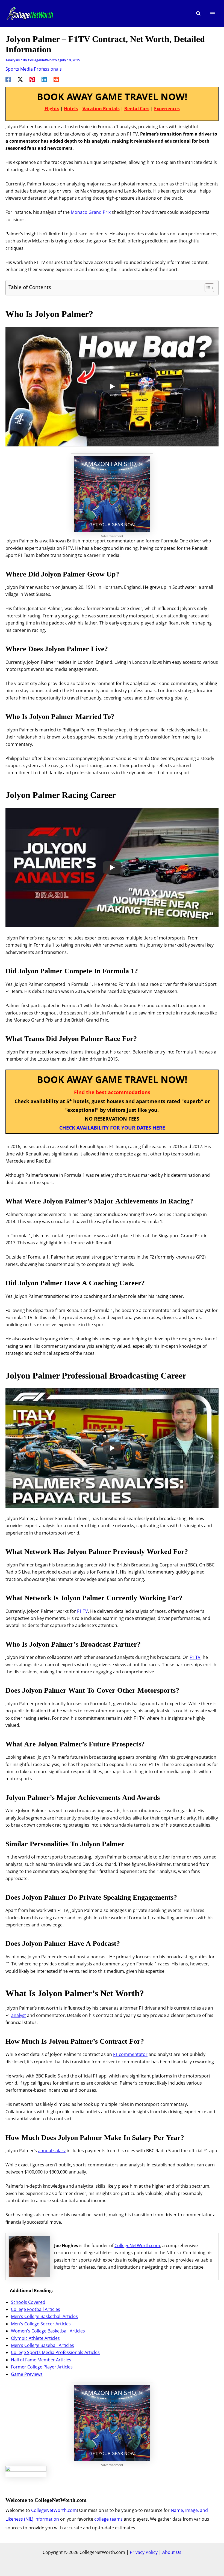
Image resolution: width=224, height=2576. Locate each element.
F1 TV (82, 1611)
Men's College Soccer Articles (41, 2324)
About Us (172, 2552)
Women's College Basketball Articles (48, 2331)
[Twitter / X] (20, 79)
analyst (19, 2015)
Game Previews (27, 2374)
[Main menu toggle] (213, 14)
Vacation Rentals (101, 109)
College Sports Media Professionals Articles (55, 2352)
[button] (199, 14)
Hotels (71, 109)
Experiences (167, 109)
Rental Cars (137, 109)
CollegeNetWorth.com (137, 2245)
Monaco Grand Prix (91, 212)
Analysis (13, 60)
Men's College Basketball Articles (44, 2316)
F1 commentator (130, 2054)
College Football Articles (36, 2309)
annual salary (52, 2151)
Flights (52, 109)
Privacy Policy (144, 2552)
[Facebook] (8, 79)
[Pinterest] (32, 79)
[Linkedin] (44, 79)
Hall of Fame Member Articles (41, 2360)
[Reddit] (56, 79)
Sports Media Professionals (34, 69)
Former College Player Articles (42, 2367)
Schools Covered (28, 2302)
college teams (108, 2519)
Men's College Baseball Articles (42, 2345)
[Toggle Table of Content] (207, 288)
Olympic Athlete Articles (35, 2338)
